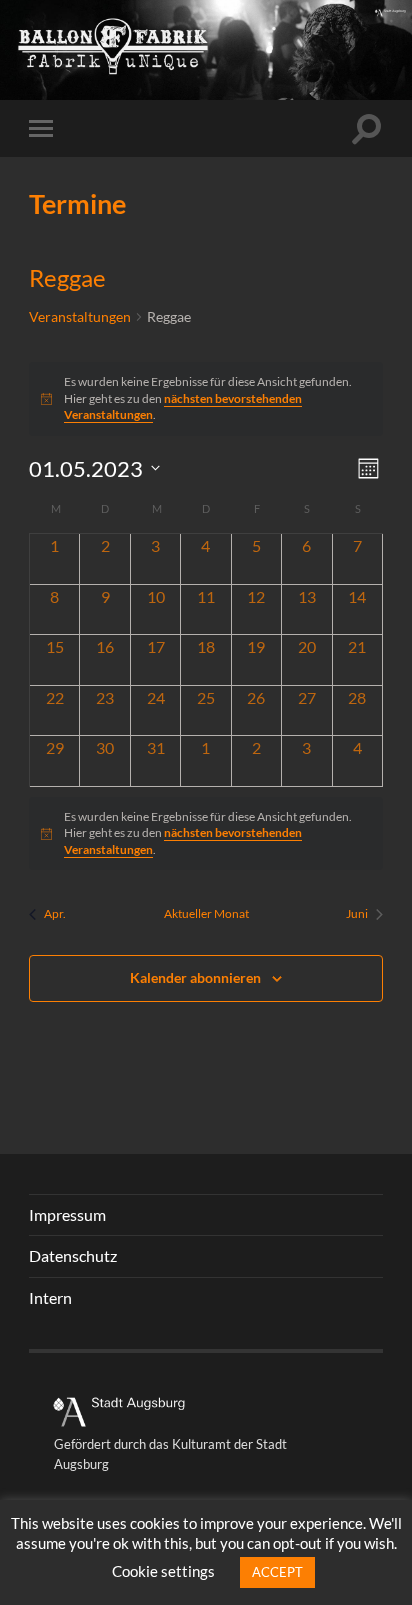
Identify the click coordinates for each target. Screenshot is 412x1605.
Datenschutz (73, 1255)
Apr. (55, 913)
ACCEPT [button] (277, 1572)
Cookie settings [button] (163, 1571)
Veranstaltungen (80, 316)
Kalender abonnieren (195, 977)
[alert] (206, 834)
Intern (50, 1297)
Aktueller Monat (206, 913)
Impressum (67, 1214)
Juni (357, 913)
